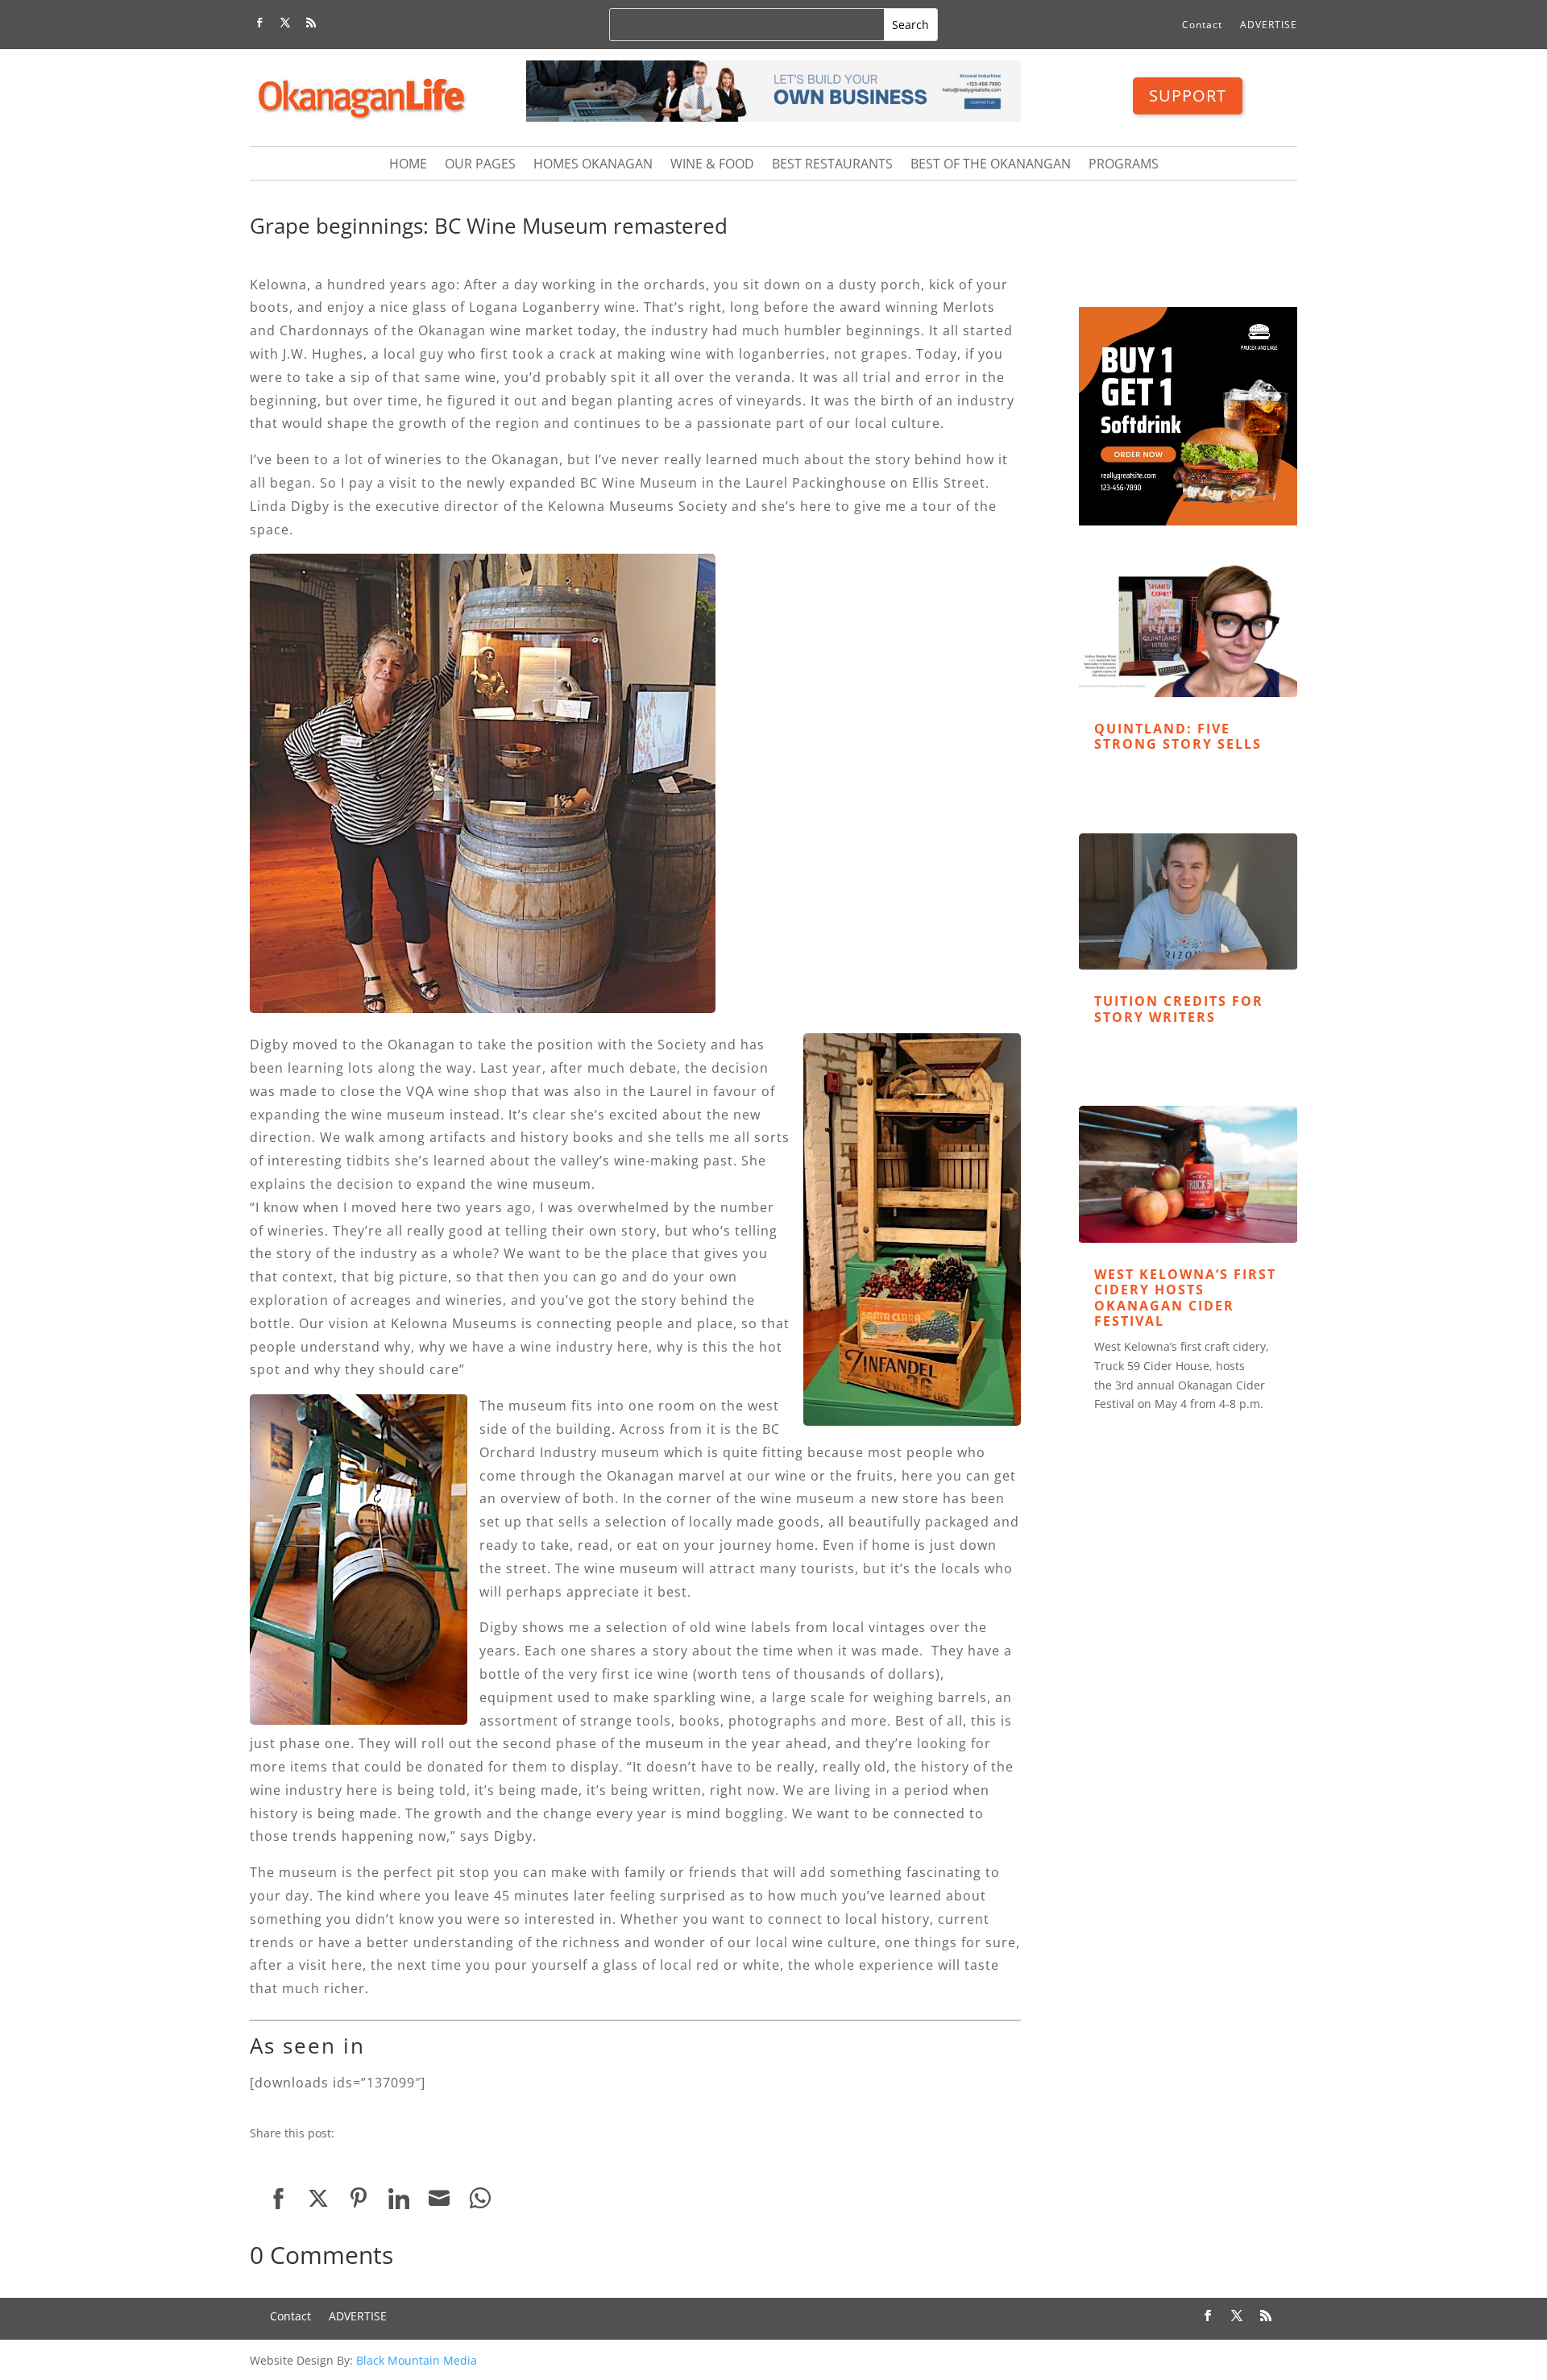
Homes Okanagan (593, 165)
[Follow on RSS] (311, 23)
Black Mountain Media (417, 2360)
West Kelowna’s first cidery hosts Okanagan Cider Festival (1185, 1298)
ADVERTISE (1269, 25)
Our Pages (480, 165)
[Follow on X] (285, 23)
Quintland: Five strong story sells (1178, 736)
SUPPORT (1188, 96)
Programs (1124, 165)
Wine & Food (712, 165)
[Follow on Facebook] (259, 23)
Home (408, 165)
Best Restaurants (832, 165)
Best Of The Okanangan (991, 165)
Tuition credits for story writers (1179, 1009)
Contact (1202, 25)
